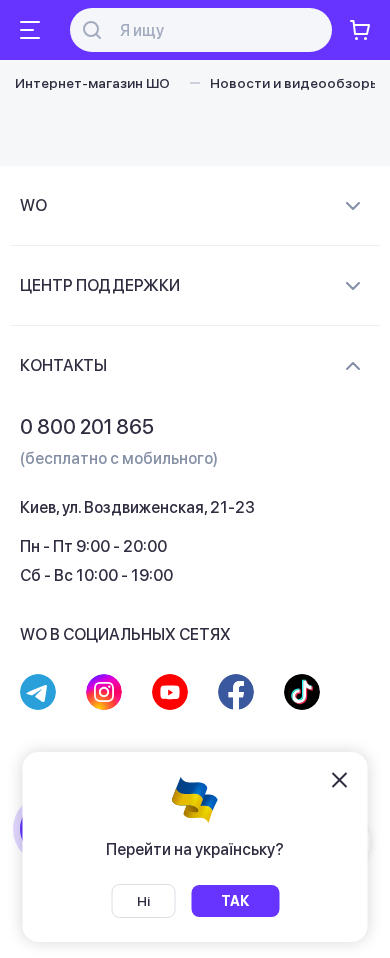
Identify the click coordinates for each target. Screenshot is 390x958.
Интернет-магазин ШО (92, 83)
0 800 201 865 (87, 427)
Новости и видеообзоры (295, 83)
